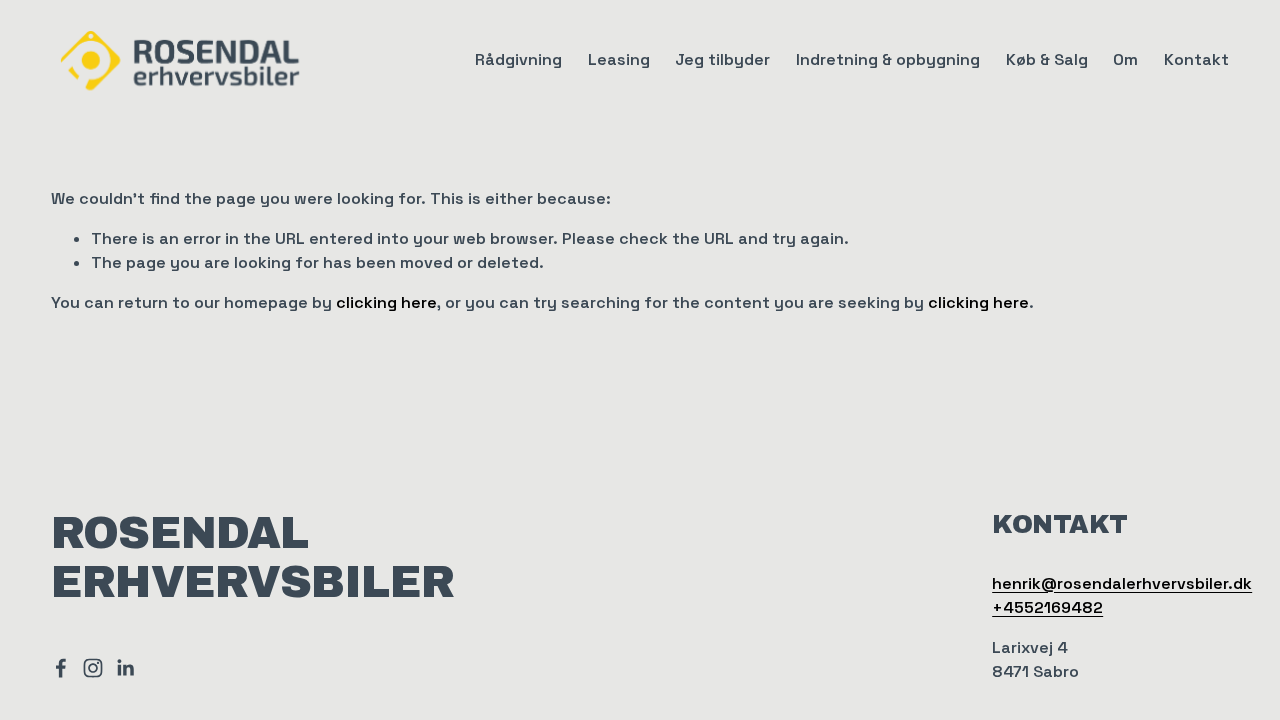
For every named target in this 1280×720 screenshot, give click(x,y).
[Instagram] (93, 668)
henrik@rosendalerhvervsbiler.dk (1122, 583)
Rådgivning (518, 59)
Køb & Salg (1047, 59)
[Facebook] (61, 668)
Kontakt (1196, 59)
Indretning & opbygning (888, 59)
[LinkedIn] (125, 668)
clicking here (386, 302)
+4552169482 (1047, 607)
